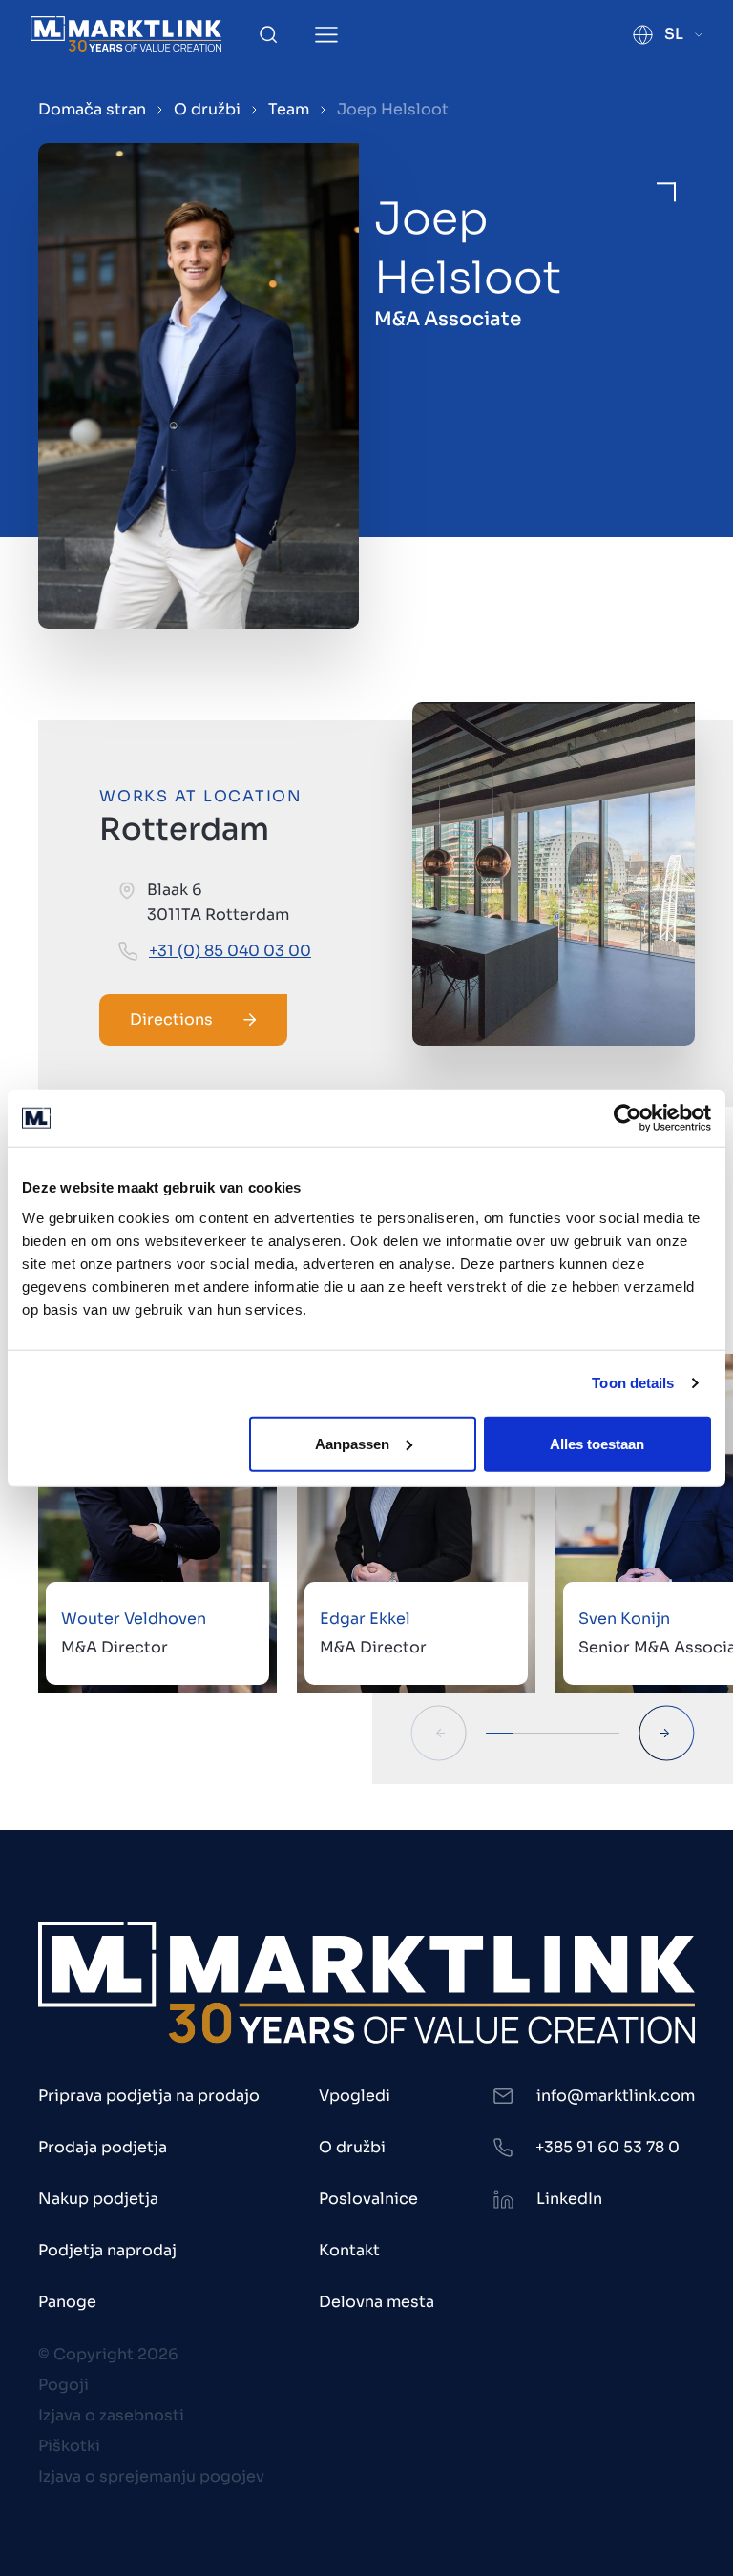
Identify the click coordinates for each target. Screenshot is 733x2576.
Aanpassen (352, 1443)
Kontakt (349, 2250)
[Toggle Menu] (326, 35)
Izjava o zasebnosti (111, 2415)
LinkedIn (569, 2199)
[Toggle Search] (268, 34)
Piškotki (69, 2446)
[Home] (126, 34)
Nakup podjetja (98, 2199)
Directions (171, 1019)
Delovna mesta (377, 2302)
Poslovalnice (368, 2199)
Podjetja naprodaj (107, 2250)
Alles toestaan (597, 1443)
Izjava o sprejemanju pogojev (151, 2476)
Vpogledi (355, 2096)
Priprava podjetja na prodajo (149, 2096)
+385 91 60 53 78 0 (607, 2147)
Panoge (67, 2302)
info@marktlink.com (616, 2096)
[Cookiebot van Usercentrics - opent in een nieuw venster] (628, 1118)
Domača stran (92, 109)
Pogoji (63, 2385)
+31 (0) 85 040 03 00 (230, 951)
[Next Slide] (667, 1733)
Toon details (633, 1383)
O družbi (207, 109)
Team (289, 109)
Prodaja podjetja (103, 2147)
